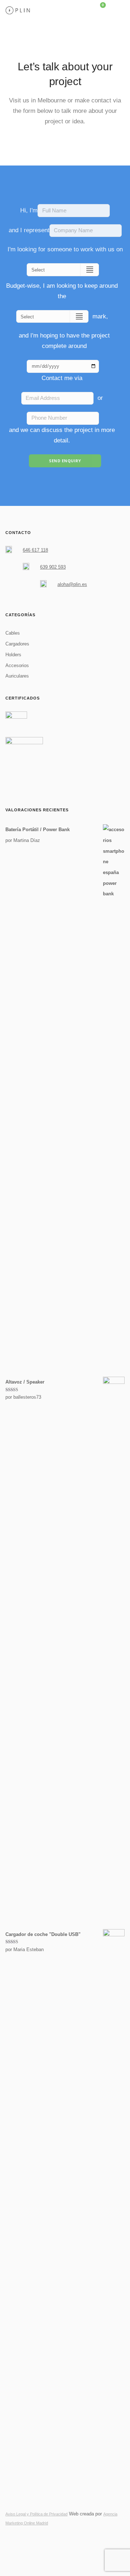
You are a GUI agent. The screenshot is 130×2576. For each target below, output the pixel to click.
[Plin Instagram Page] (20, 2540)
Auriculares (17, 676)
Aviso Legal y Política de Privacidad (36, 2514)
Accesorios (17, 665)
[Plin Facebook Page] (7, 2540)
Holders (13, 655)
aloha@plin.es (72, 584)
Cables (13, 633)
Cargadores (17, 644)
